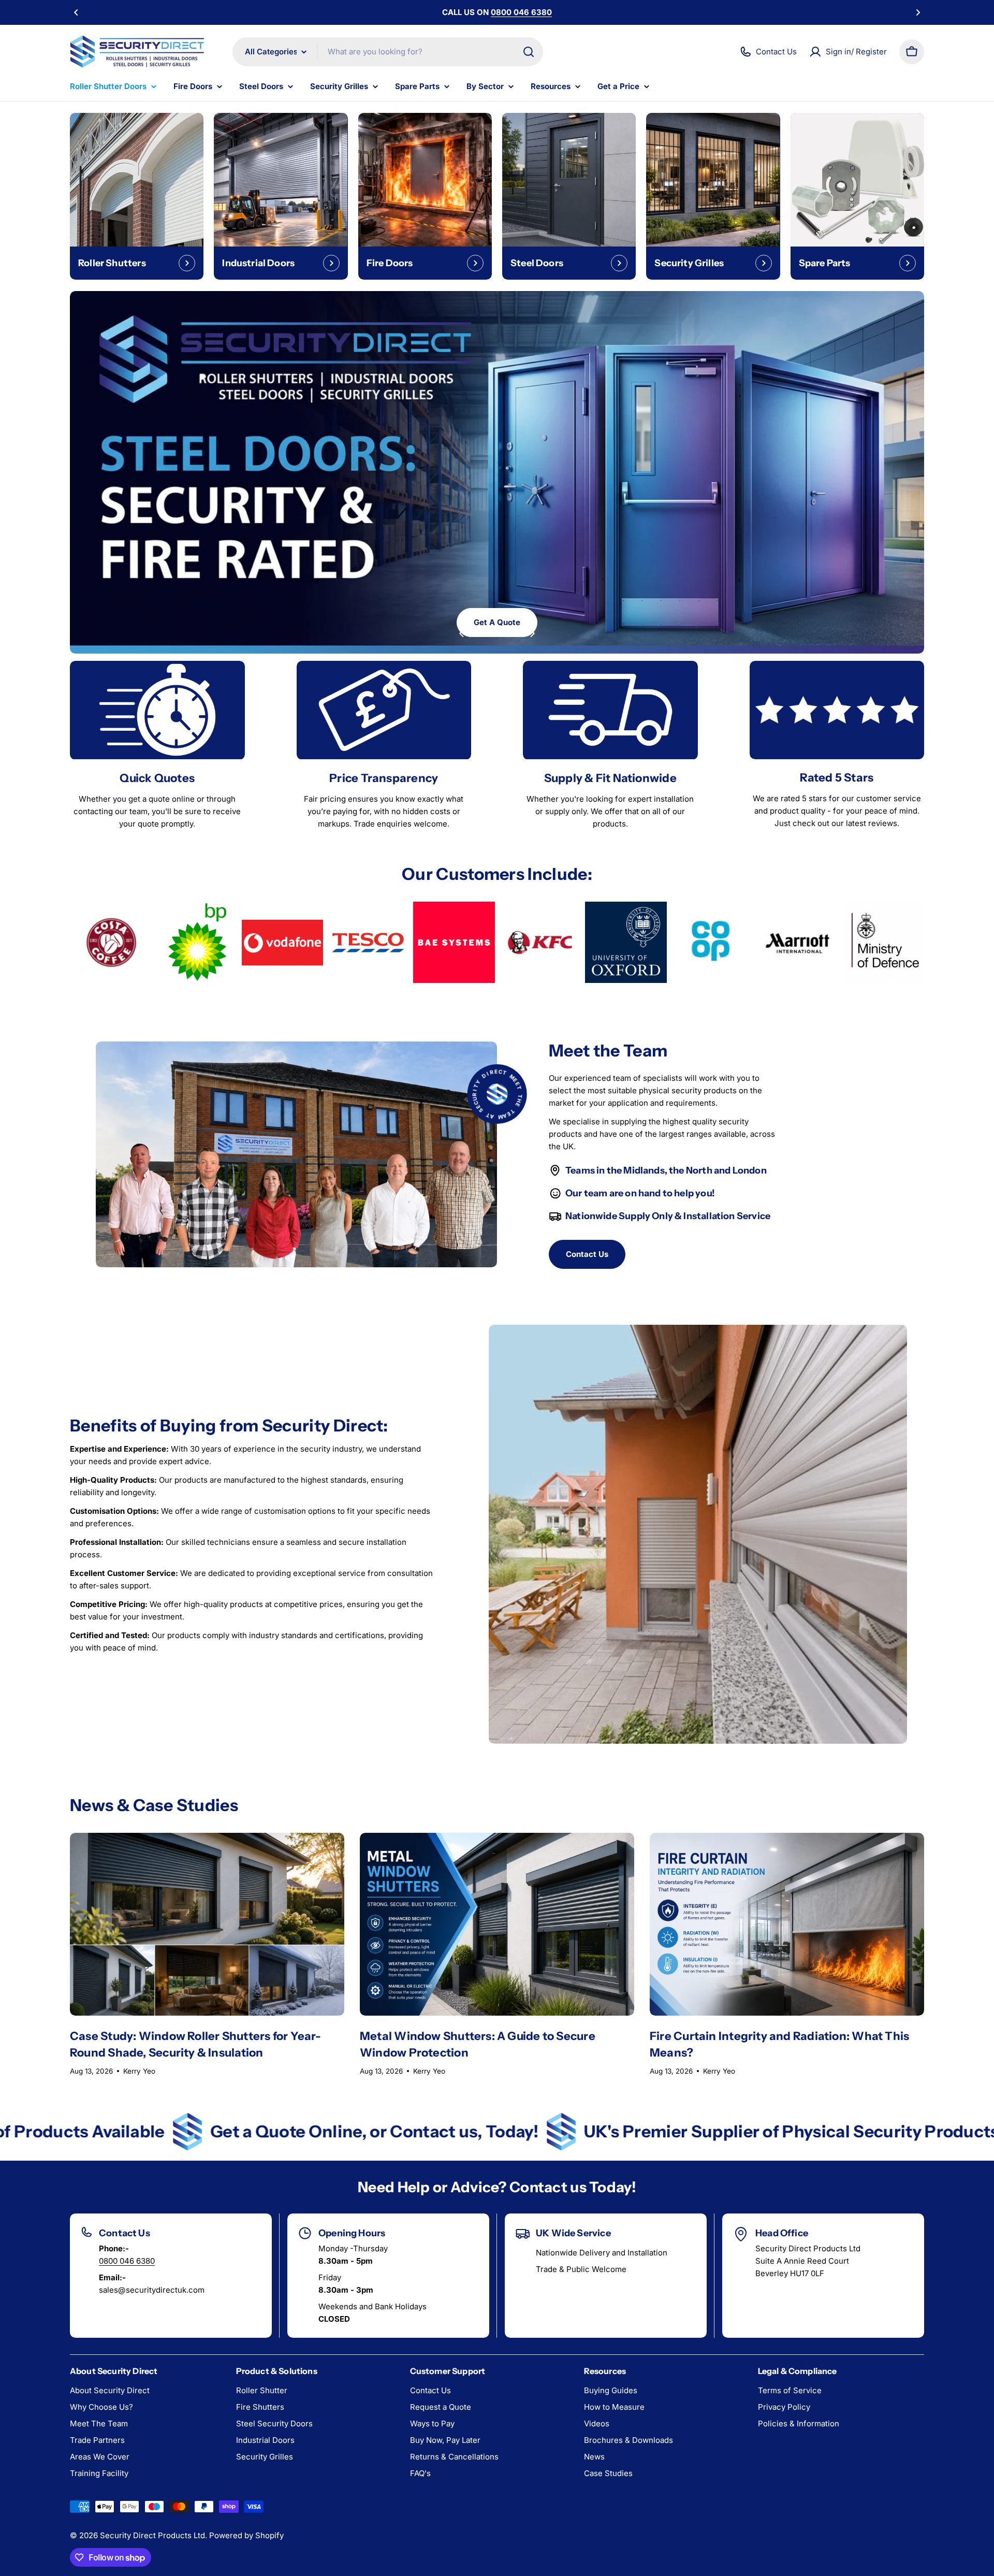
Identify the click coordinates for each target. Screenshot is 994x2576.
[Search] (529, 52)
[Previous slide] (462, 633)
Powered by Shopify (246, 2535)
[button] (76, 12)
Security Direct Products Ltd (152, 2535)
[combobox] (388, 52)
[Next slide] (532, 633)
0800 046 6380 (127, 2261)
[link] (111, 943)
